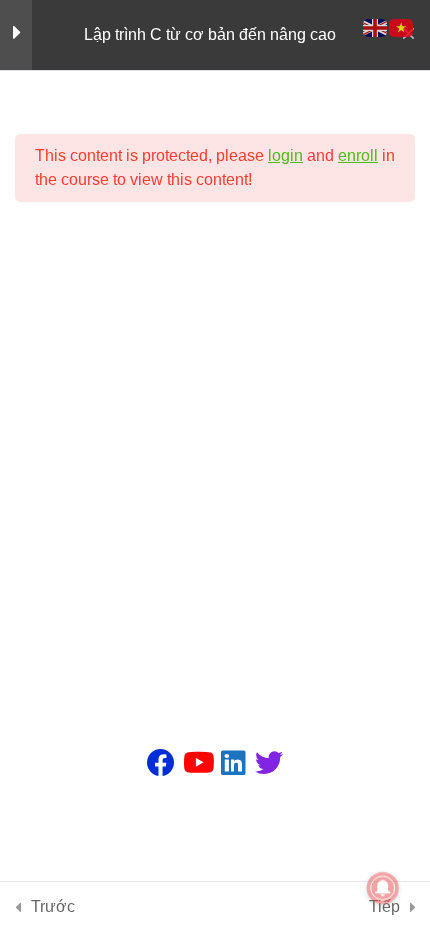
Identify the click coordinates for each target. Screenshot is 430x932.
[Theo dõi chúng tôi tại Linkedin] (233, 763)
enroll (358, 155)
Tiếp (384, 906)
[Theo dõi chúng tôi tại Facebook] (161, 763)
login (285, 155)
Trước (53, 906)
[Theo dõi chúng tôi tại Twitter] (269, 763)
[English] (376, 26)
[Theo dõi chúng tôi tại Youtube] (197, 763)
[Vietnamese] (402, 26)
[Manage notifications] (383, 888)
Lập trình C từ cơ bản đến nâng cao (210, 34)
